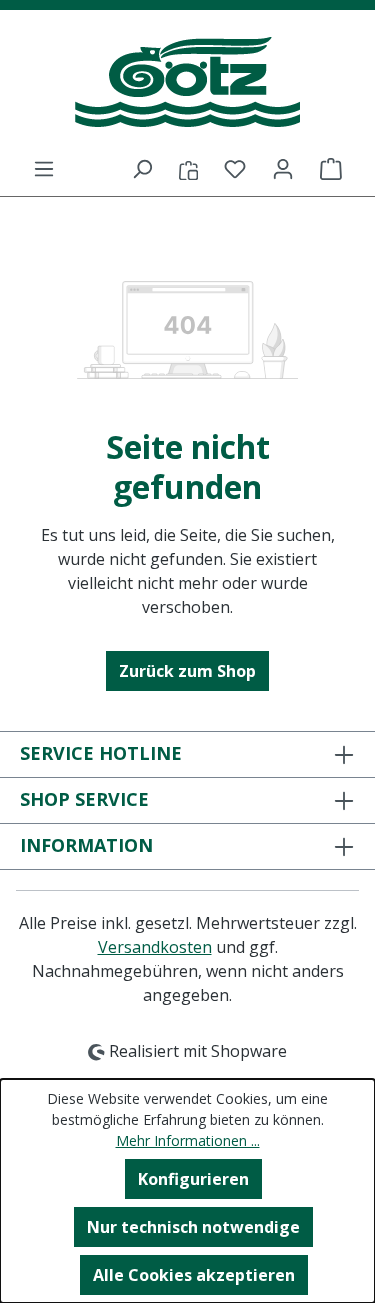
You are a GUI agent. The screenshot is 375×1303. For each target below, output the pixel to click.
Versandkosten (155, 947)
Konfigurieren (193, 1179)
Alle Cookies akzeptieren (194, 1275)
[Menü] (44, 168)
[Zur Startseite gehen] (187, 83)
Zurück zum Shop (187, 671)
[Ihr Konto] (283, 168)
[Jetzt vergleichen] (188, 168)
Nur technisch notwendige (193, 1227)
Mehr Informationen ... (188, 1140)
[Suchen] (142, 168)
